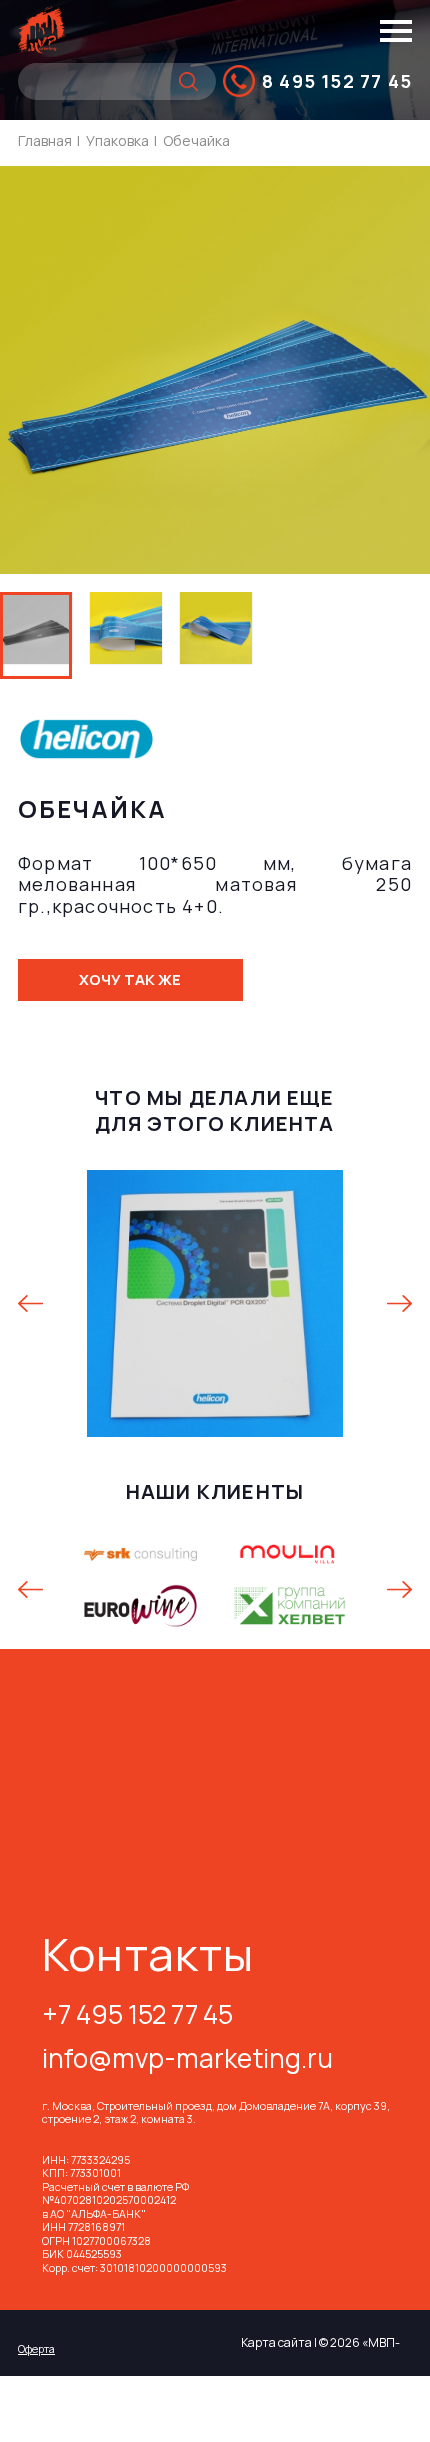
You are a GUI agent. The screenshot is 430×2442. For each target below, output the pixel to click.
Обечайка (196, 140)
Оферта (36, 2348)
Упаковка (117, 140)
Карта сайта (276, 2342)
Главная (45, 140)
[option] (126, 635)
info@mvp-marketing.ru (187, 2060)
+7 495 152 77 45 (137, 2016)
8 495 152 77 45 (337, 81)
